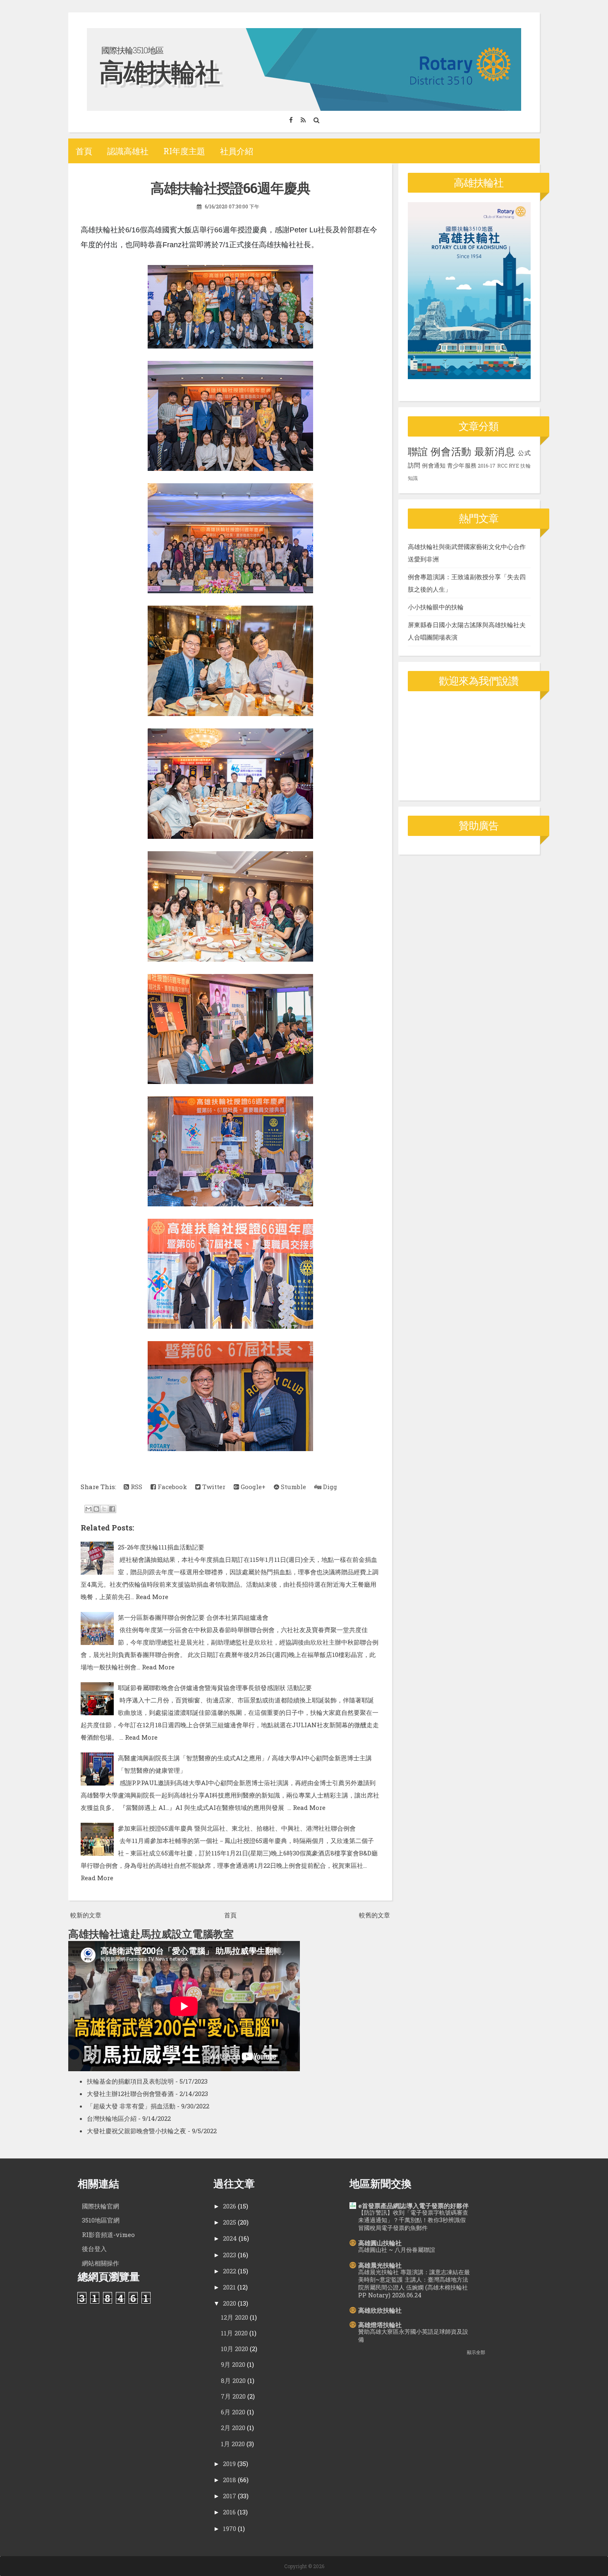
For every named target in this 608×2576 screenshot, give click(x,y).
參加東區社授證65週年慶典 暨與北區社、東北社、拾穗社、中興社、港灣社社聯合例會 (237, 1828)
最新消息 (495, 451)
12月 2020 (235, 2317)
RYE (514, 466)
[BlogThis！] (96, 1509)
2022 (230, 2271)
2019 (229, 2464)
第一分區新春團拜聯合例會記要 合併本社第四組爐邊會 (193, 1617)
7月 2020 (233, 2396)
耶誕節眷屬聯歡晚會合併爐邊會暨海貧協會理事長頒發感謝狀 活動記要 (215, 1688)
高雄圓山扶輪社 (380, 2243)
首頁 (84, 151)
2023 (230, 2255)
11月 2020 (234, 2333)
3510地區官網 (101, 2220)
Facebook (171, 1487)
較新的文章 (86, 1915)
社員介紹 (237, 151)
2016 (229, 2512)
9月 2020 (233, 2364)
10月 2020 (235, 2349)
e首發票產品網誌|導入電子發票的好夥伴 (413, 2206)
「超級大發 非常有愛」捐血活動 (131, 2106)
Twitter (213, 1487)
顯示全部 (476, 2352)
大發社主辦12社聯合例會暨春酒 (130, 2094)
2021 (229, 2287)
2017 (230, 2496)
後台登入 (94, 2249)
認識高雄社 (128, 151)
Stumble (293, 1487)
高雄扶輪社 (159, 71)
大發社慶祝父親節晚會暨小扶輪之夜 (136, 2131)
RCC (502, 466)
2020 (230, 2303)
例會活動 (451, 451)
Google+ (252, 1487)
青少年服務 (462, 466)
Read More (152, 1597)
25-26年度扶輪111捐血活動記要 (161, 1547)
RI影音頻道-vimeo (108, 2235)
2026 (230, 2206)
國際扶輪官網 (101, 2206)
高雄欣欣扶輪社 (380, 2310)
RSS (136, 1487)
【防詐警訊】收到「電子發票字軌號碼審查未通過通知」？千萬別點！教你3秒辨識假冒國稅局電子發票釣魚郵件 (413, 2220)
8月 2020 (233, 2380)
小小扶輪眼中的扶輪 (436, 607)
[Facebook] (291, 120)
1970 (230, 2528)
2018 (230, 2480)
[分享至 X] (104, 1509)
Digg (329, 1487)
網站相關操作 (101, 2263)
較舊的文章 (375, 1915)
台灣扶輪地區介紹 (112, 2118)
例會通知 (434, 466)
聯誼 (418, 451)
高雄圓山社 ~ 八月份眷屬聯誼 (397, 2250)
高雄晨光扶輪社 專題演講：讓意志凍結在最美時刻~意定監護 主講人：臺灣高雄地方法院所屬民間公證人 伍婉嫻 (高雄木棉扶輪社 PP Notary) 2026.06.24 (414, 2284)
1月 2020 (233, 2444)
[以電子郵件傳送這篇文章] (89, 1509)
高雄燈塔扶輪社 (380, 2325)
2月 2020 (233, 2428)
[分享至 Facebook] (112, 1509)
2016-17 (487, 466)
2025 (230, 2222)
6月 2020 (233, 2412)
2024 (230, 2238)
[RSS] (303, 120)
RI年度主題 (184, 151)
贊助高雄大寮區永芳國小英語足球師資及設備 (413, 2335)
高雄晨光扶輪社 (380, 2265)
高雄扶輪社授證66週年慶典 (230, 188)
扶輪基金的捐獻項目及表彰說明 (130, 2081)
